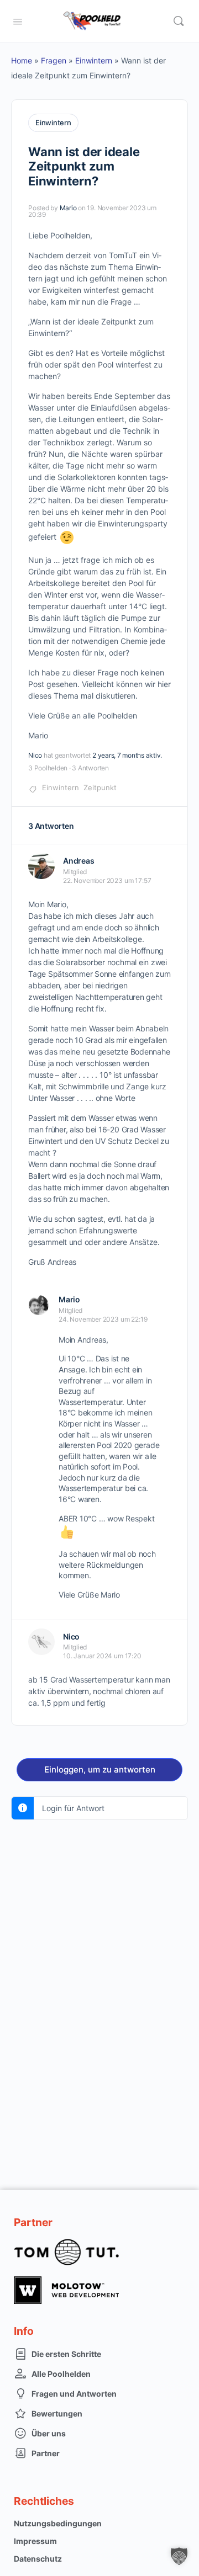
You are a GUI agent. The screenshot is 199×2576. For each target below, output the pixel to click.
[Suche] (179, 21)
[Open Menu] (18, 20)
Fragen (54, 60)
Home (22, 60)
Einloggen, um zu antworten (100, 1769)
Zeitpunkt (100, 787)
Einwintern (94, 60)
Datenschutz (38, 2559)
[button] (179, 2556)
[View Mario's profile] (39, 1305)
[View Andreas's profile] (41, 866)
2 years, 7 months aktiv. (127, 755)
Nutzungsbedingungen (58, 2523)
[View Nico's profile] (41, 1642)
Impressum (35, 2541)
